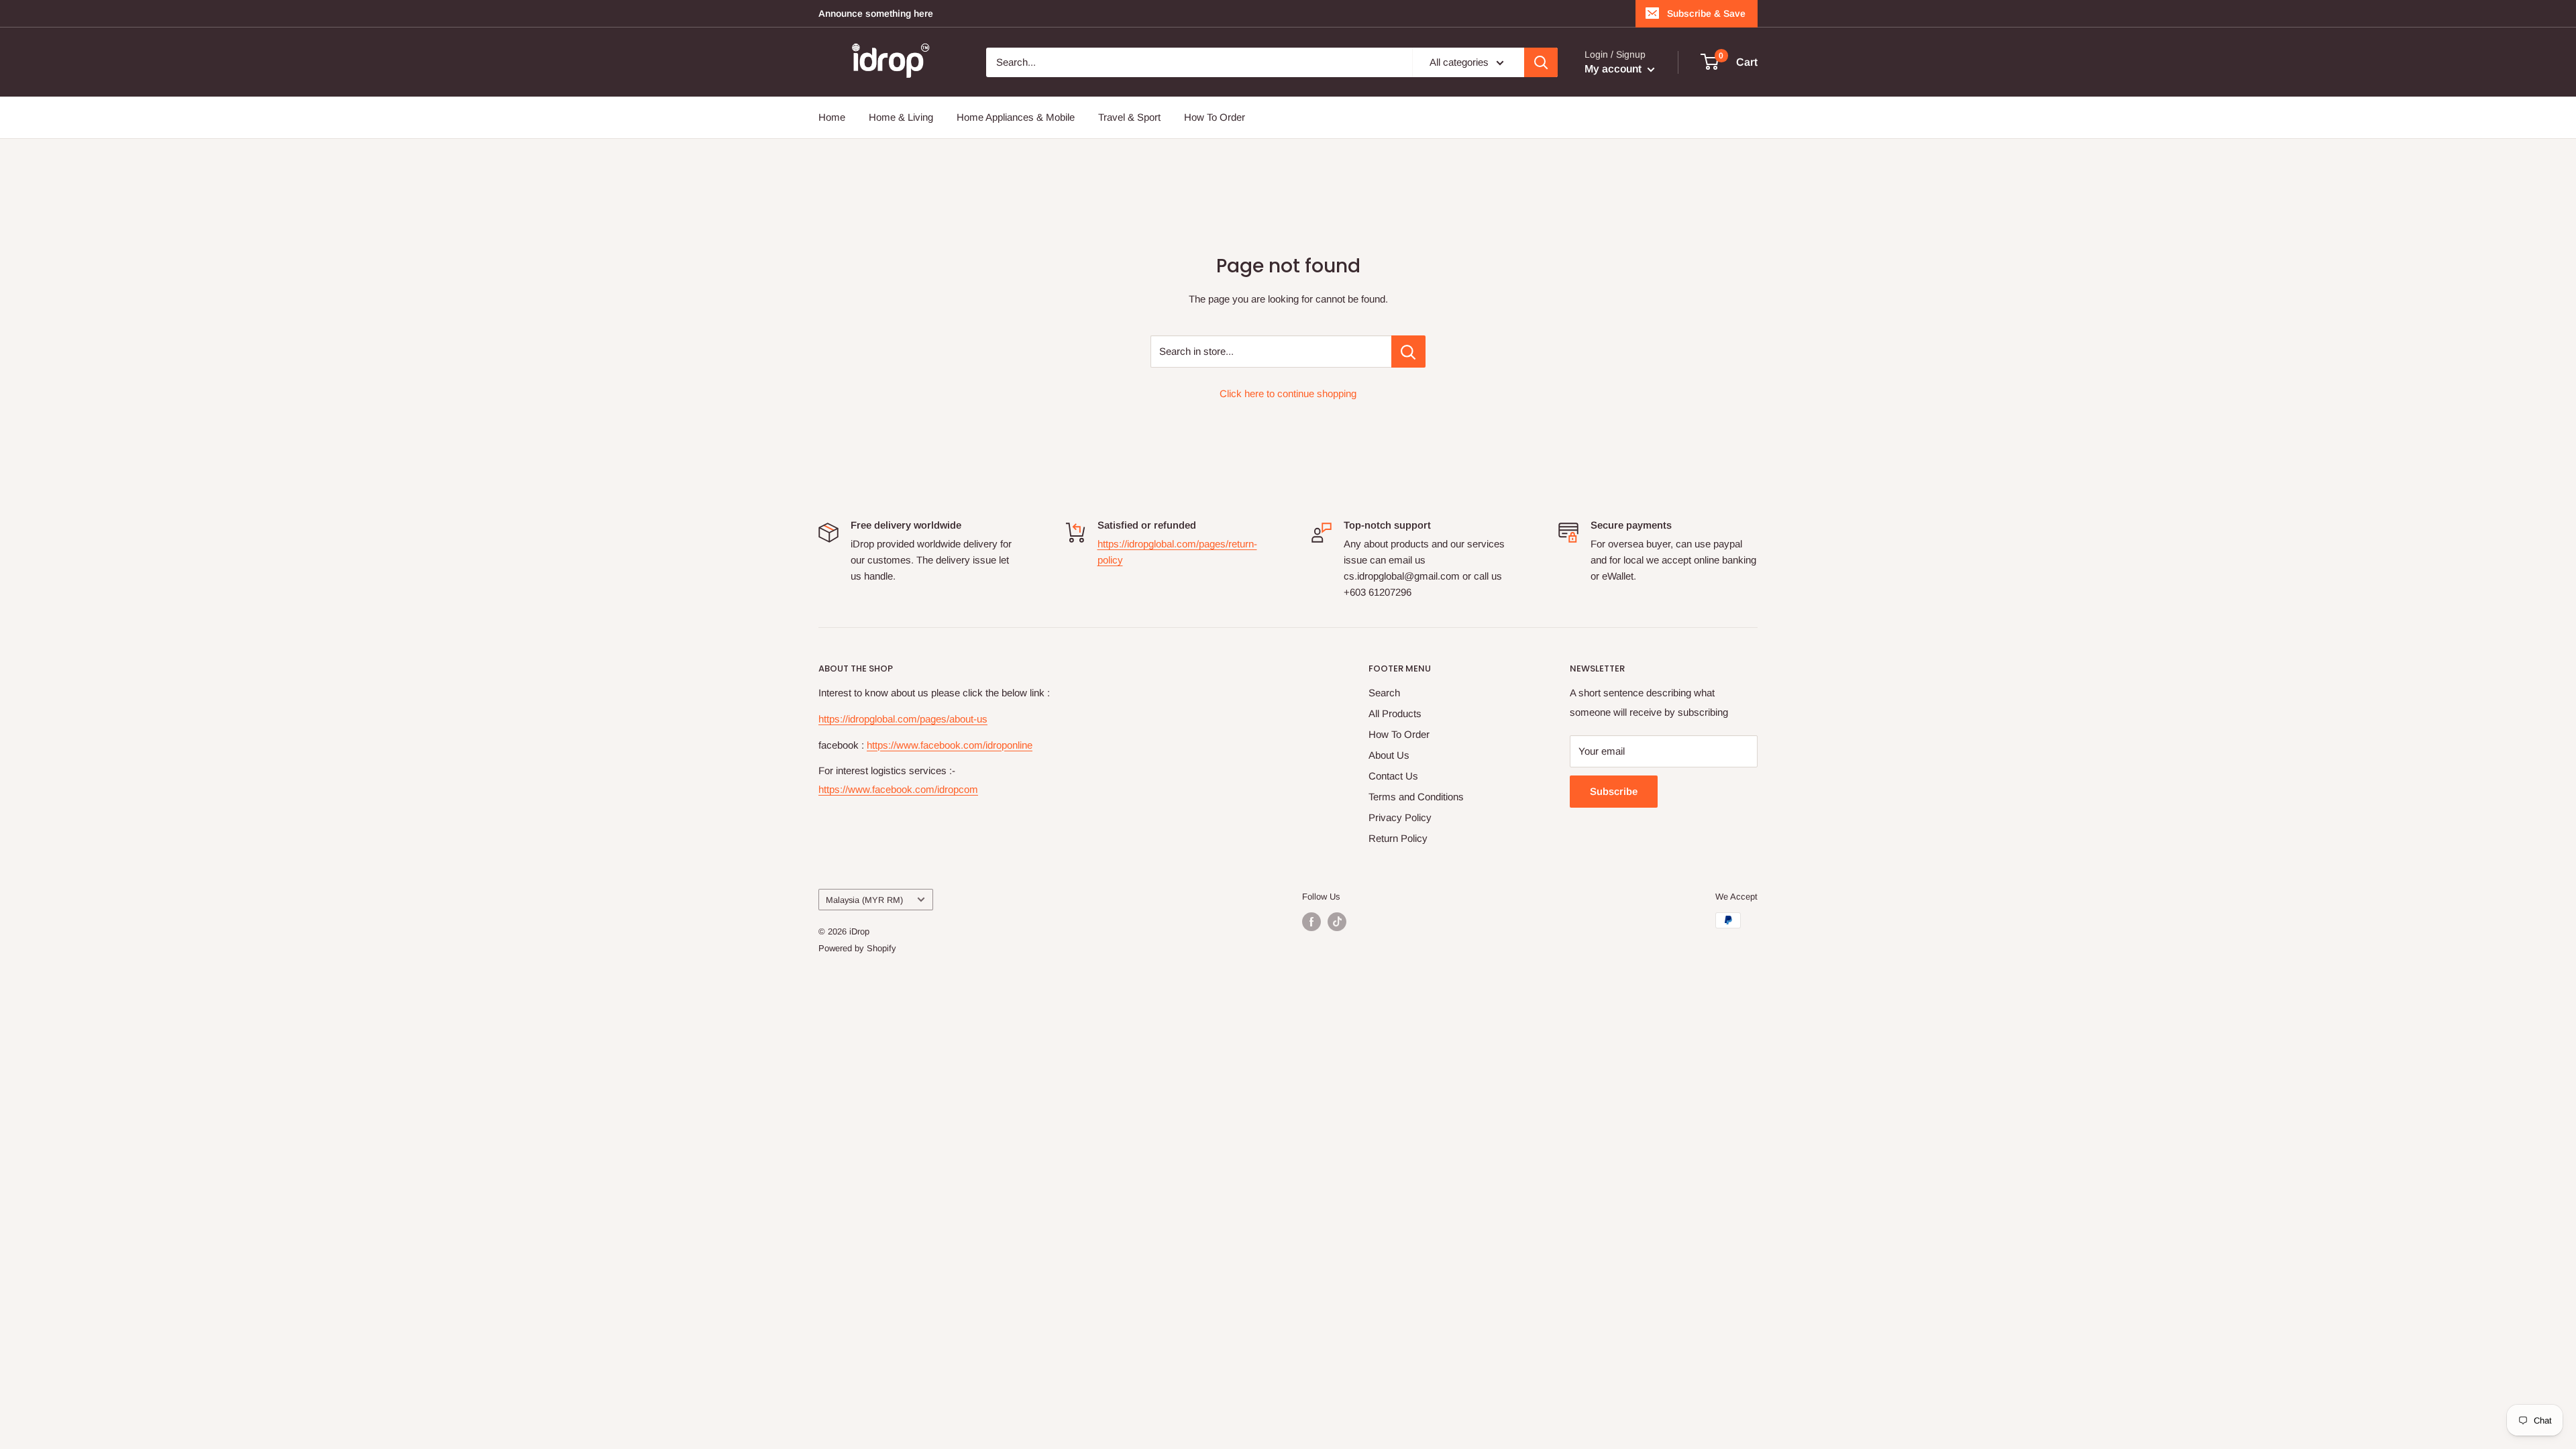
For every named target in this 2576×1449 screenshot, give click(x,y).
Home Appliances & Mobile (1016, 117)
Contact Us (1393, 776)
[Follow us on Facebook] (1311, 922)
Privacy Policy (1400, 817)
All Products (1395, 713)
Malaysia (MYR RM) (864, 900)
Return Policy (1398, 838)
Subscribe (1614, 791)
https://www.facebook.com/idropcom (898, 789)
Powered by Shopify (857, 948)
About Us (1389, 755)
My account (1614, 69)
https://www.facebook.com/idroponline (950, 745)
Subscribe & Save (1706, 13)
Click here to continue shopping (1288, 393)
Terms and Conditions (1416, 797)
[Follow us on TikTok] (1337, 922)
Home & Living (901, 117)
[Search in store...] (1408, 352)
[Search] (1541, 62)
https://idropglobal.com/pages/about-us (903, 719)
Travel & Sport (1129, 117)
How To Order (1215, 117)
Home (832, 117)
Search (1384, 693)
